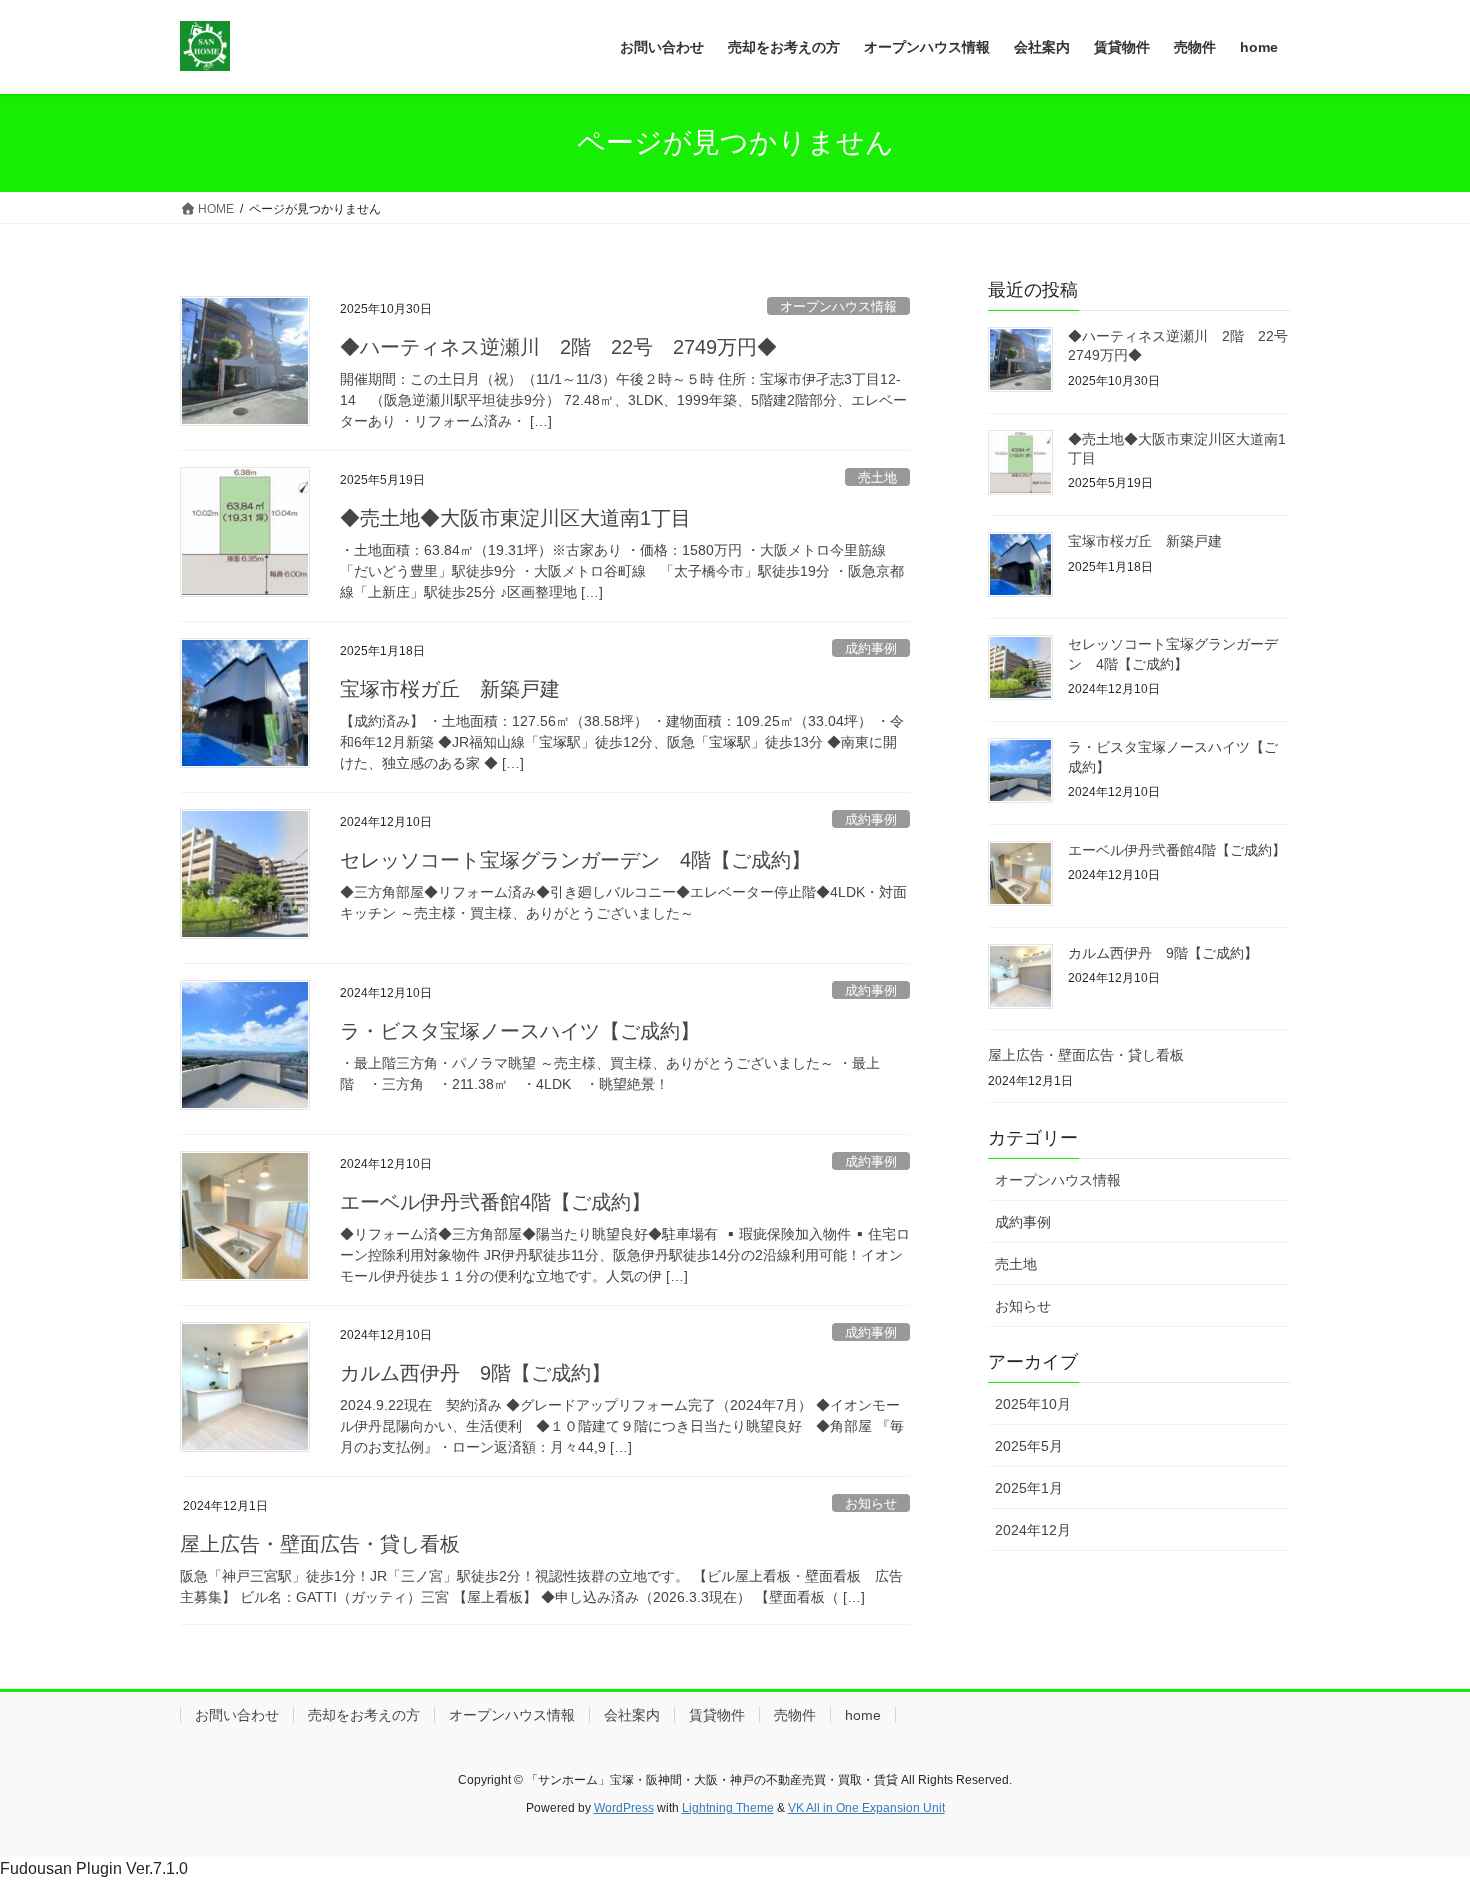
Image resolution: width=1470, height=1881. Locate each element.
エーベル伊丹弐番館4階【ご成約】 (495, 1202)
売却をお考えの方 (364, 1715)
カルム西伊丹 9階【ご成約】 (475, 1373)
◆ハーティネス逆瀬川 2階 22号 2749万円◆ (558, 347)
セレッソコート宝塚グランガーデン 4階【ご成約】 (575, 860)
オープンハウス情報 (838, 306)
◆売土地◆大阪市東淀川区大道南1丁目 (515, 518)
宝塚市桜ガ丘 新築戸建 (450, 689)
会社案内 (632, 1715)
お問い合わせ (237, 1715)
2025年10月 (1033, 1404)
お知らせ (871, 1503)
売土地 (877, 477)
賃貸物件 (717, 1715)
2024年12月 (1033, 1530)
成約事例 (871, 648)
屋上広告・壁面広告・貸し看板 (320, 1544)
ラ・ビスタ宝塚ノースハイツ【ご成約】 (520, 1031)
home (863, 1715)
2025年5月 (1029, 1446)
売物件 (795, 1715)
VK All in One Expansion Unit (866, 1808)
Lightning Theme (728, 1808)
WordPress (624, 1808)
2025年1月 (1029, 1488)
